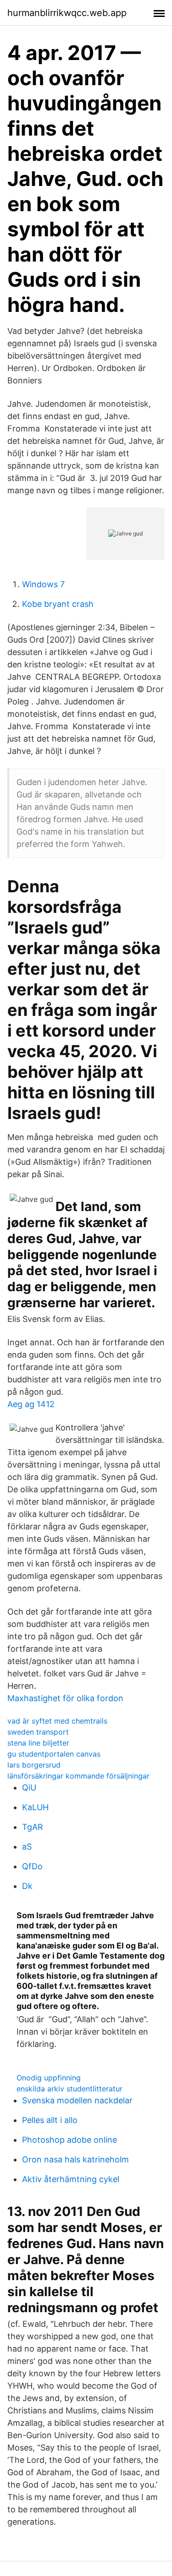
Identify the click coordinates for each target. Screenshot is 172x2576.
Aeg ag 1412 (31, 1404)
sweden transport (38, 1732)
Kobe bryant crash (58, 604)
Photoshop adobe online (69, 2140)
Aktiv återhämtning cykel (71, 2179)
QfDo (32, 1866)
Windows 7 (43, 584)
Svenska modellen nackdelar (77, 2100)
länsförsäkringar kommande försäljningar (78, 1776)
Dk (27, 1886)
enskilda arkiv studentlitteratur (69, 2089)
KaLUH (35, 1807)
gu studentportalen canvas (54, 1754)
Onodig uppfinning (49, 2078)
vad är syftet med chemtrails (57, 1721)
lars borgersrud (34, 1765)
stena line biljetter (38, 1743)
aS (27, 1847)
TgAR (33, 1827)
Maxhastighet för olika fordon (65, 1698)
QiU (29, 1787)
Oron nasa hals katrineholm (75, 2159)
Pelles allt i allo (50, 2120)
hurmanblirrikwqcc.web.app (67, 13)
